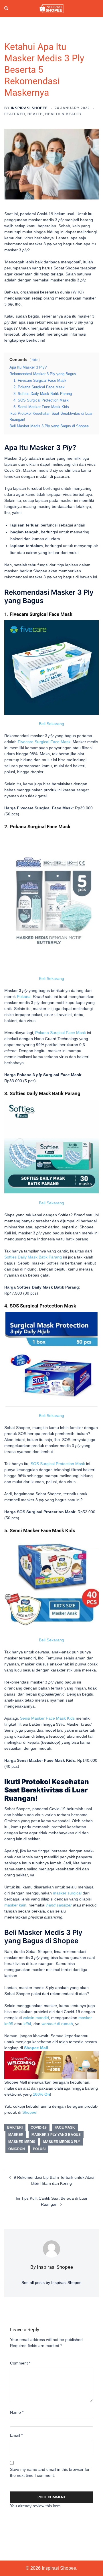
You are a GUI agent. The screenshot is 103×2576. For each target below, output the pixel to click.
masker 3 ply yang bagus (56, 2135)
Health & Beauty (64, 114)
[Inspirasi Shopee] (51, 8)
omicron (17, 2149)
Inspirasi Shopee (29, 108)
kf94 (27, 2024)
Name (17, 2412)
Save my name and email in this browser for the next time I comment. (50, 2472)
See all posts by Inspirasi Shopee (51, 2283)
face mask (65, 2127)
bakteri (15, 2127)
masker (16, 2135)
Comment (20, 2363)
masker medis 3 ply (62, 2142)
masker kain (15, 1905)
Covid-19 (39, 2127)
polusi (39, 2149)
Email (16, 2435)
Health (35, 114)
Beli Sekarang (51, 724)
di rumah (57, 2024)
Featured (15, 114)
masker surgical (67, 1893)
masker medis (22, 2142)
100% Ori (41, 2094)
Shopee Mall (36, 2048)
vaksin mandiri (36, 2018)
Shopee (29, 2112)
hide (35, 360)
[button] (7, 9)
